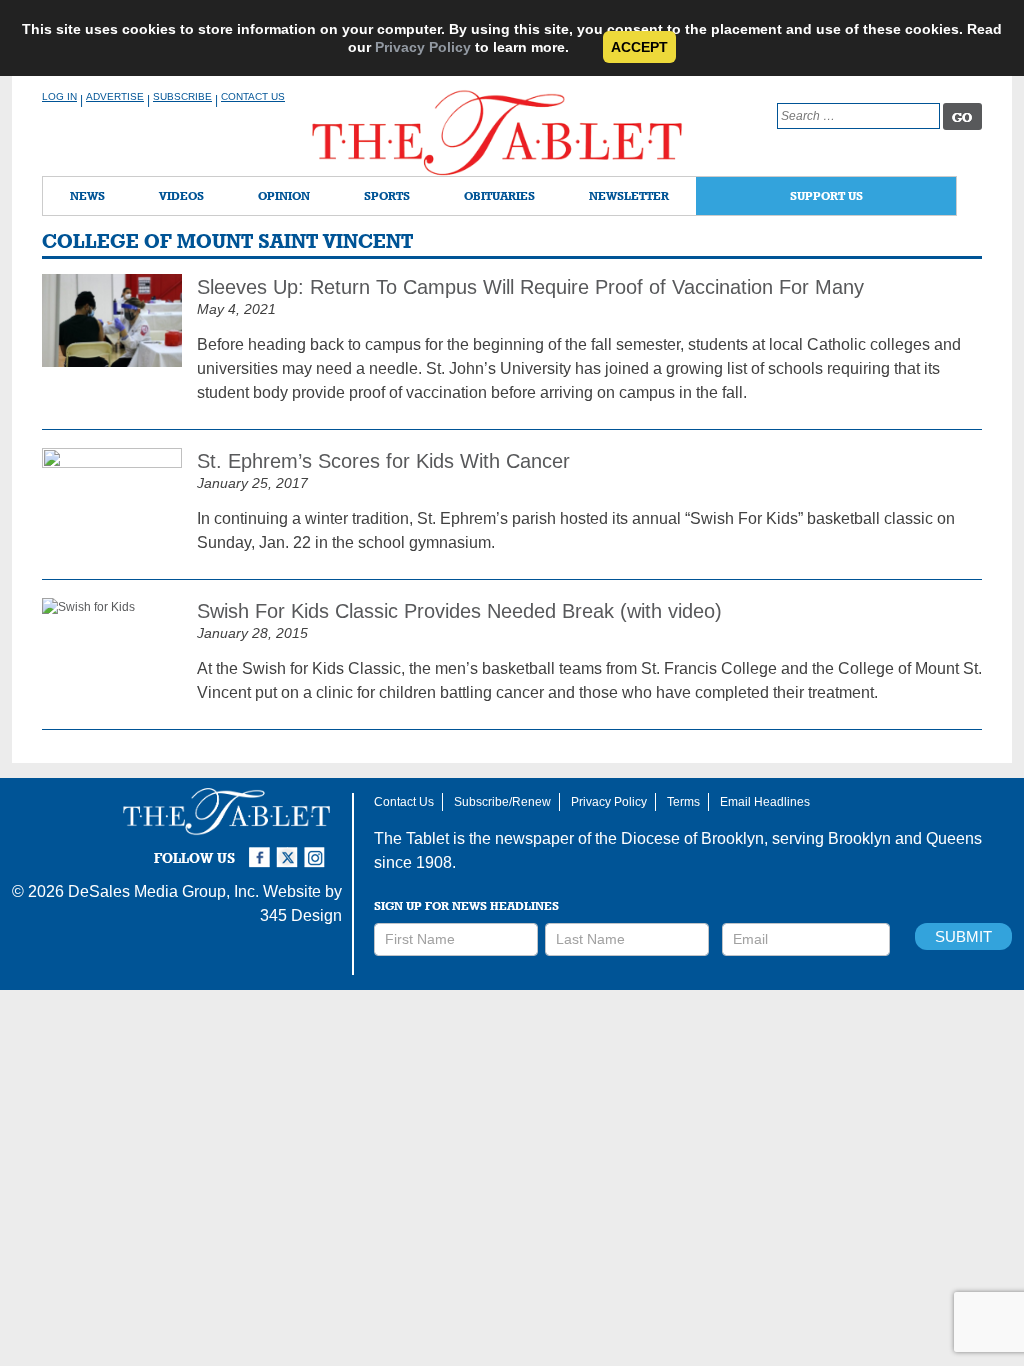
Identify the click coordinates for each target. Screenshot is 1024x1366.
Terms (683, 802)
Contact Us (253, 96)
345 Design (301, 915)
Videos (181, 195)
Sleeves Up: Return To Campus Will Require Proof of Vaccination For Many (530, 287)
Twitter (290, 849)
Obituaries (499, 195)
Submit (963, 936)
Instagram (318, 849)
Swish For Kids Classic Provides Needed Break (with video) (459, 611)
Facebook (262, 849)
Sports (387, 195)
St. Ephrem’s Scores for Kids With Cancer (383, 461)
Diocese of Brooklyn (692, 838)
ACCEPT (639, 47)
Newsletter (629, 195)
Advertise (115, 96)
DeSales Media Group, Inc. (163, 891)
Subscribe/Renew (502, 802)
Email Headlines (765, 802)
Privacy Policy (423, 47)
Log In (59, 96)
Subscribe (182, 96)
